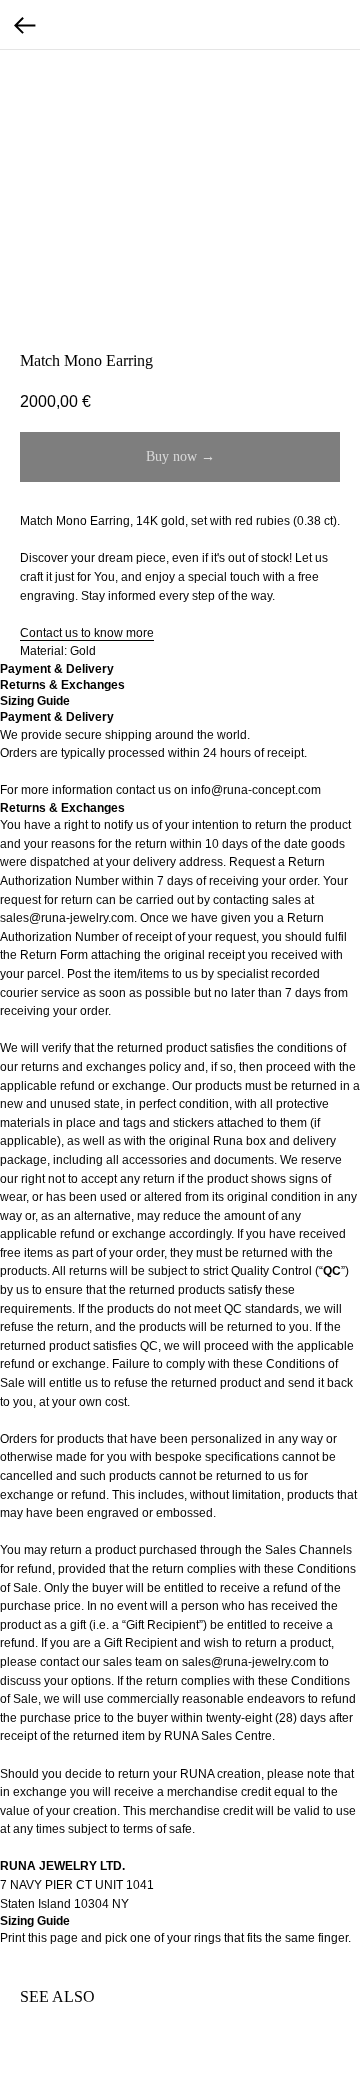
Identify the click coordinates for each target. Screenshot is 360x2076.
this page (53, 1938)
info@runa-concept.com (256, 790)
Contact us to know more (87, 633)
